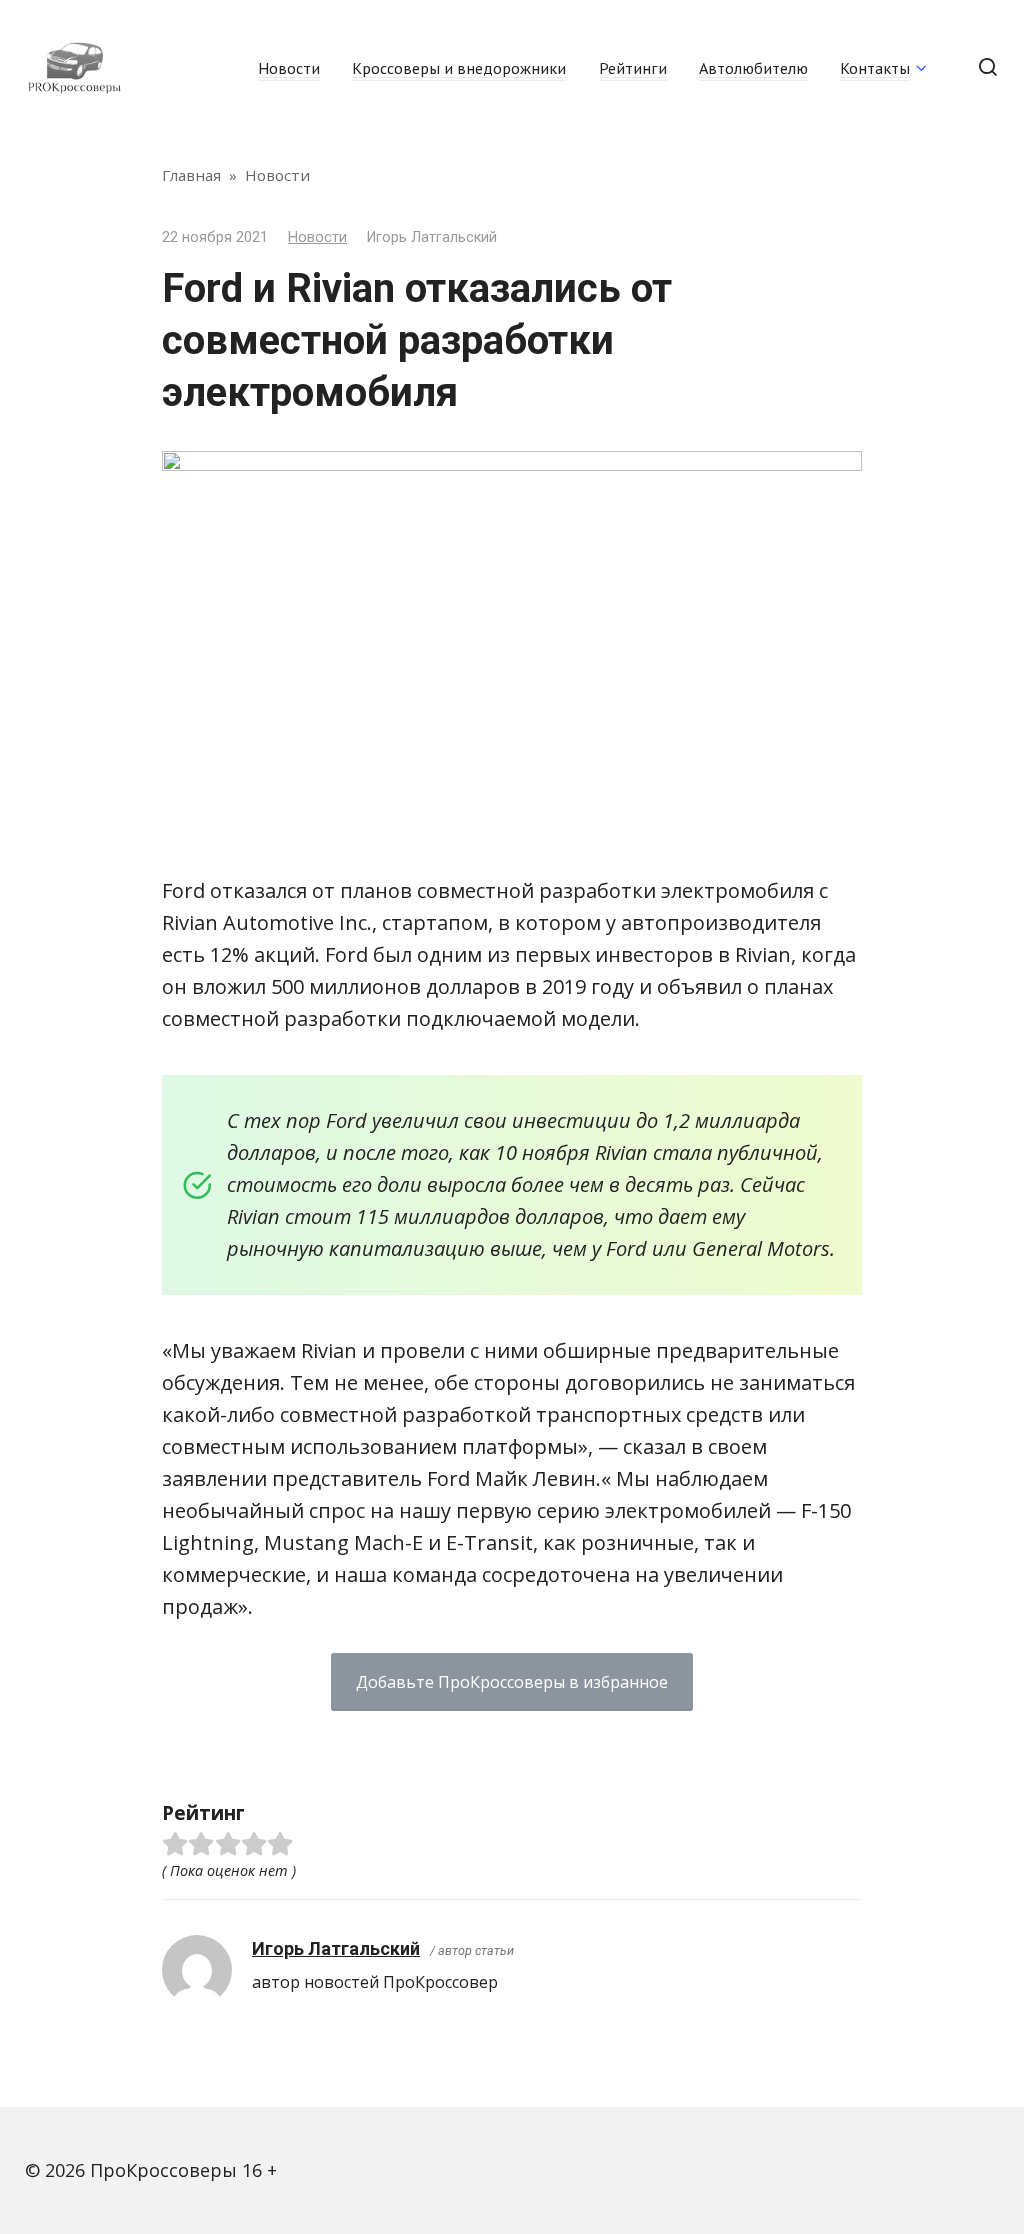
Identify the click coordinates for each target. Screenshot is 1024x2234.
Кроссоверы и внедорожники (459, 68)
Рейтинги (633, 68)
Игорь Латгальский (336, 1948)
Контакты (875, 68)
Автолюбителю (753, 68)
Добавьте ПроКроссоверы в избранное (512, 1682)
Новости (289, 68)
